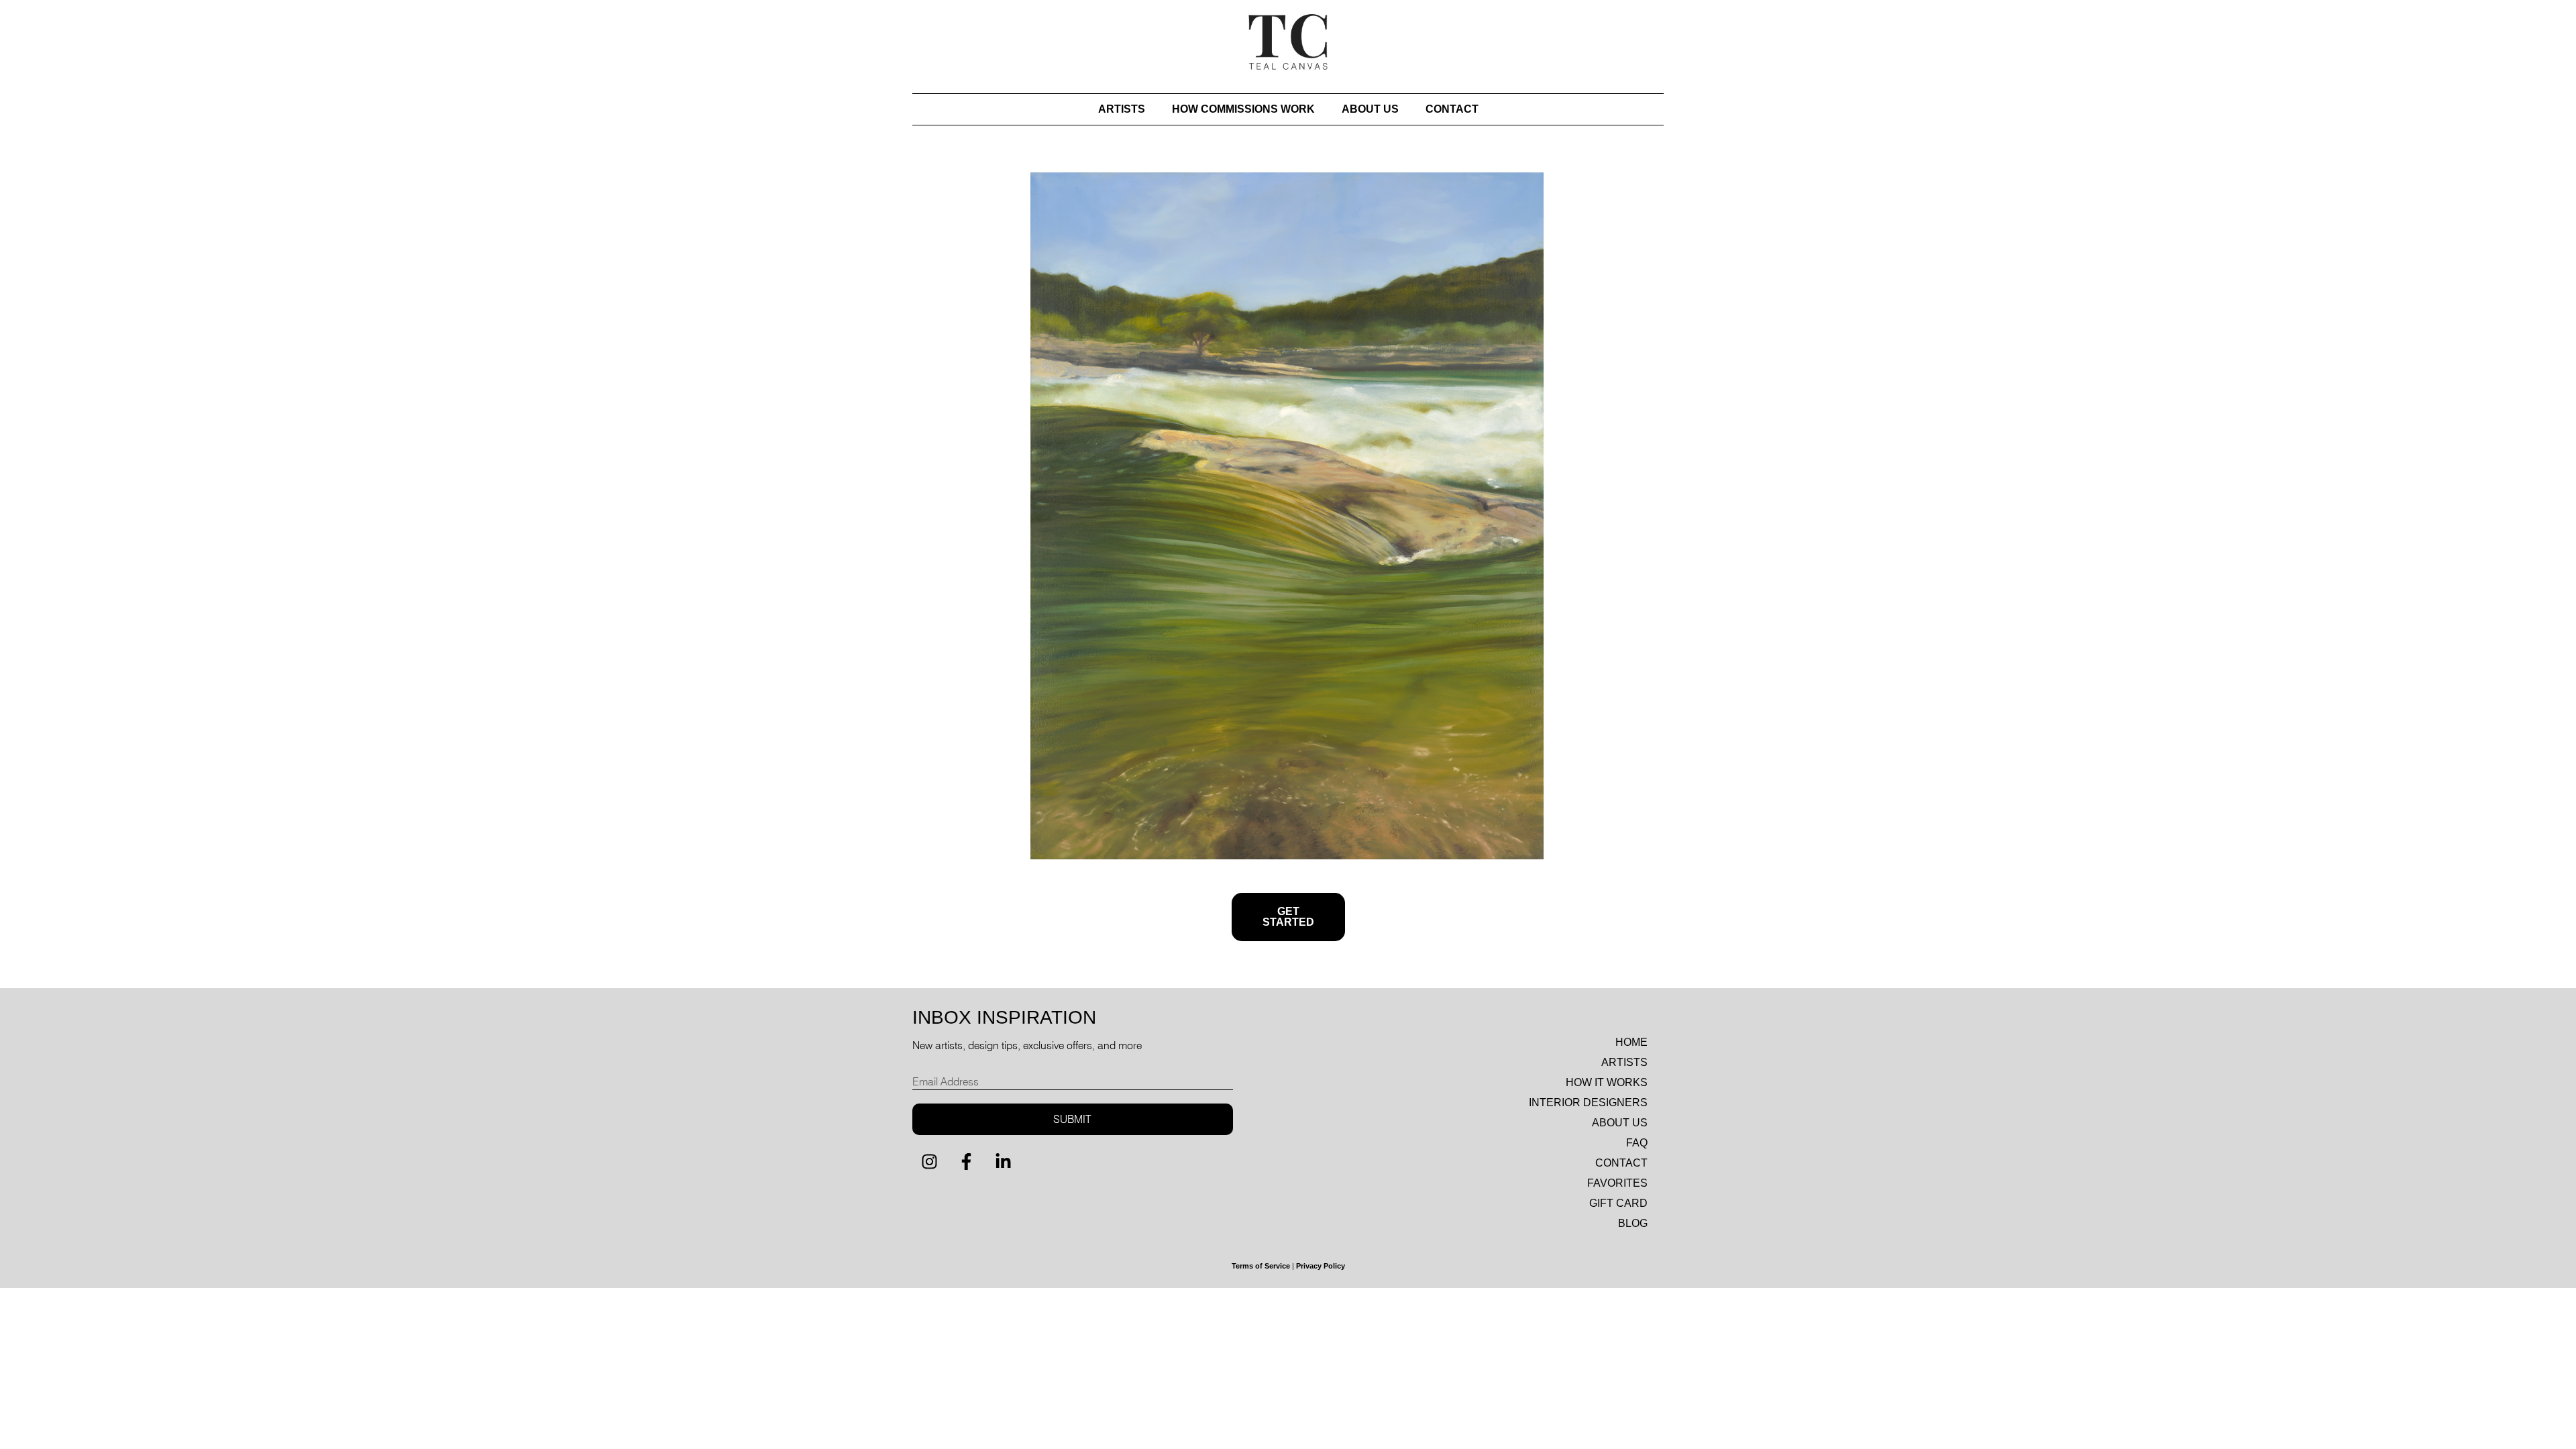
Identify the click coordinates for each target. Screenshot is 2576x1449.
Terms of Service (1261, 1266)
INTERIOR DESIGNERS (1588, 1103)
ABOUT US (1370, 109)
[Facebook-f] (966, 1162)
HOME (1631, 1042)
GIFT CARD (1618, 1203)
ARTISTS (1122, 109)
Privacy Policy (1321, 1266)
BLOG (1633, 1223)
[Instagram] (929, 1162)
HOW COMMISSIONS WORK (1243, 109)
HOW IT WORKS (1607, 1082)
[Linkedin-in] (1003, 1162)
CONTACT (1452, 109)
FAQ (1637, 1143)
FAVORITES (1617, 1183)
